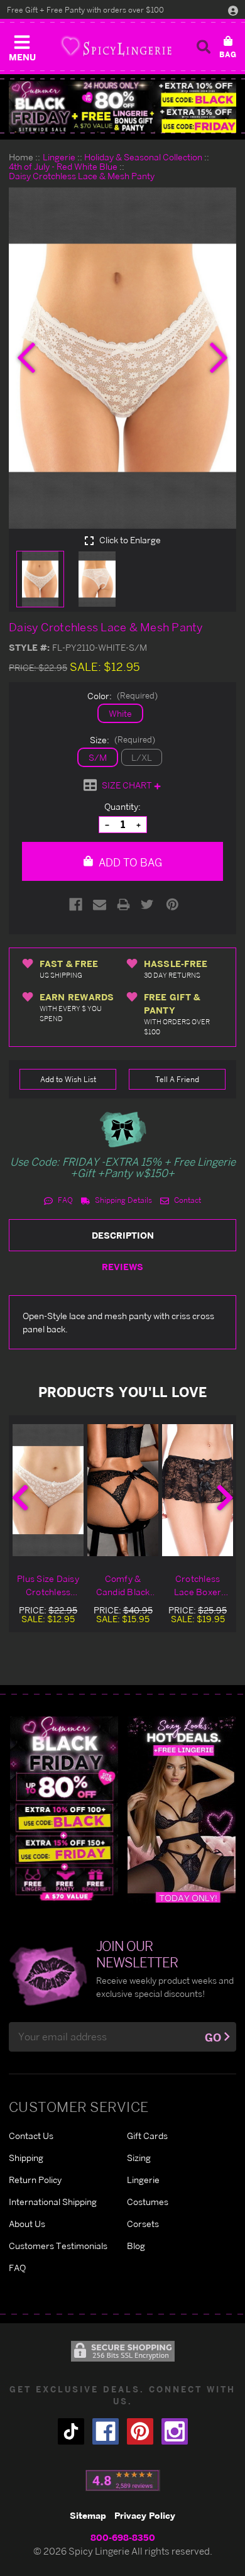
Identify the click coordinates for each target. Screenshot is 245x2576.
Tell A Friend (177, 1079)
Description (123, 1235)
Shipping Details (122, 1200)
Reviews (122, 1267)
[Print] (123, 904)
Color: (122, 696)
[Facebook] (76, 904)
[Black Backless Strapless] (64, 1809)
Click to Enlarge (129, 540)
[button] (22, 45)
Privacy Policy (145, 2515)
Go (213, 2037)
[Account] (233, 10)
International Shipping (53, 2202)
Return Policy (35, 2180)
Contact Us (31, 2136)
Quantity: (122, 806)
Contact (187, 1200)
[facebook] (106, 2431)
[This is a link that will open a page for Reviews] (123, 2480)
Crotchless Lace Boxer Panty (198, 1586)
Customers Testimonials (58, 2246)
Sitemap (88, 2515)
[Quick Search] (204, 47)
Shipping (26, 2158)
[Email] (100, 904)
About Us (27, 2224)
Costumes (148, 2202)
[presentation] (26, 358)
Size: (122, 740)
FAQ (64, 1200)
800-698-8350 (123, 2537)
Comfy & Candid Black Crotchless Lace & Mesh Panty (123, 1586)
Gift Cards (147, 2136)
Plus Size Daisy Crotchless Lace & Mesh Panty (48, 1586)
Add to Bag (129, 862)
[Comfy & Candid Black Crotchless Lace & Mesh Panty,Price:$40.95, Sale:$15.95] (123, 1490)
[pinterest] (140, 2431)
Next (225, 1498)
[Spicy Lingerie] (116, 46)
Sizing (139, 2158)
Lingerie (143, 2180)
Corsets (143, 2224)
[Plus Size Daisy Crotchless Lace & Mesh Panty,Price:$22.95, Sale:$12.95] (48, 1490)
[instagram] (175, 2431)
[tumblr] (71, 2431)
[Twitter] (147, 904)
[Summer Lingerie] (182, 1809)
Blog (136, 2246)
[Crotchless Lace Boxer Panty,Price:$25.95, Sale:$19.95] (198, 1490)
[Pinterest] (172, 904)
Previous (20, 1498)
